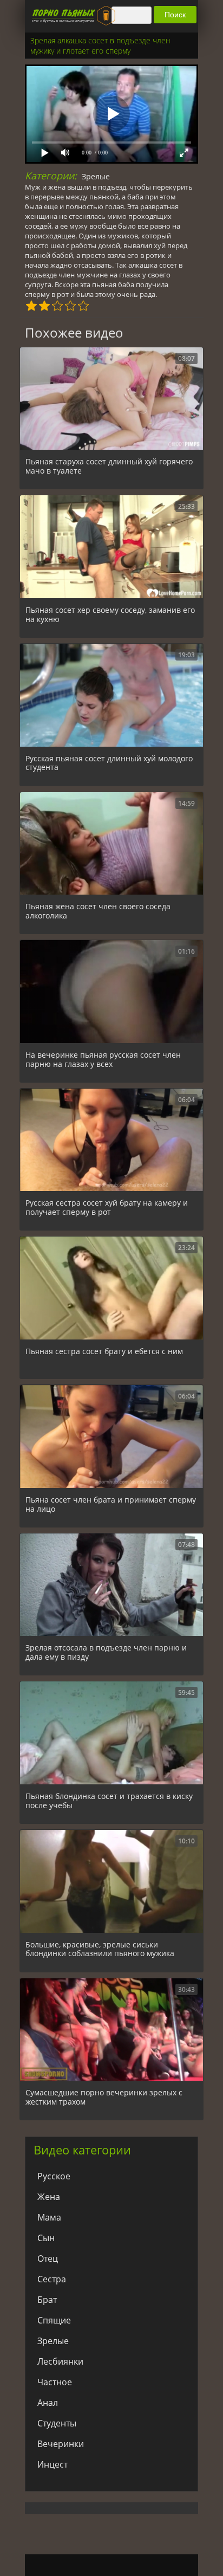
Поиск (175, 15)
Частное (55, 2382)
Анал (48, 2403)
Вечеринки (61, 2444)
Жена (49, 2197)
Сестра (52, 2279)
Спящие (54, 2320)
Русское (54, 2176)
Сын (46, 2238)
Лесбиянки (60, 2361)
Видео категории (82, 2150)
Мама (49, 2217)
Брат (47, 2300)
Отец (48, 2258)
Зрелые (96, 176)
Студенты (57, 2423)
